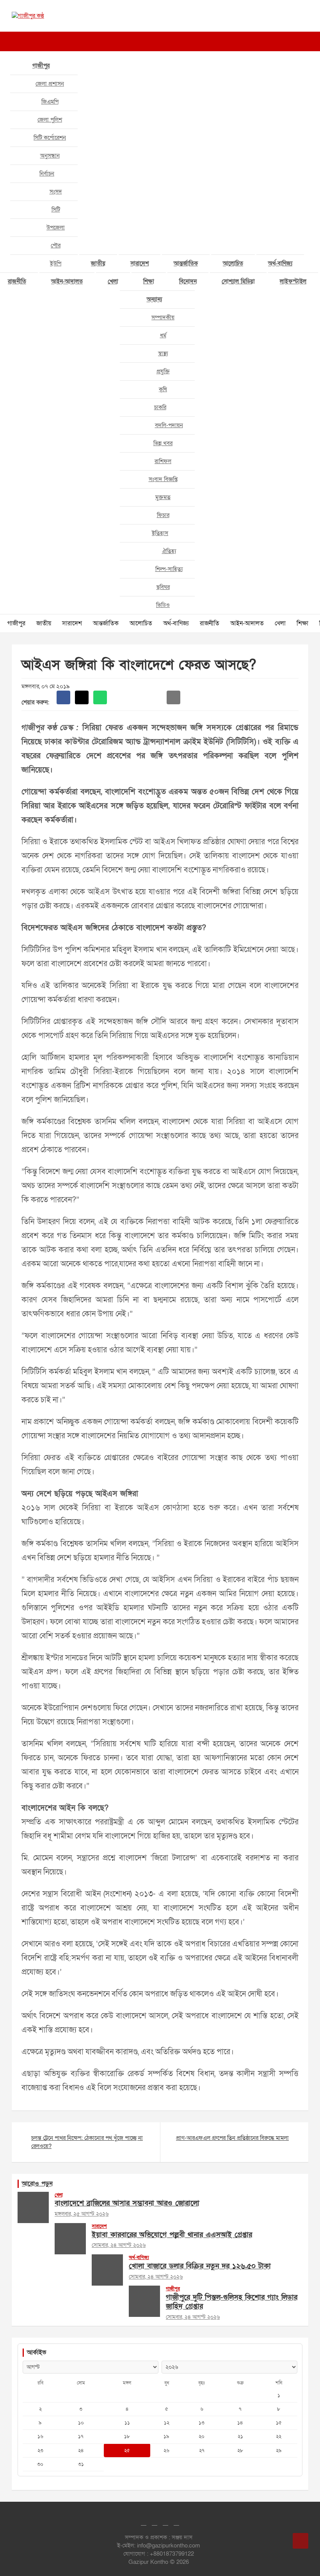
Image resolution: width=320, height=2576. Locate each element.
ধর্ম (163, 335)
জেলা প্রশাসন (50, 84)
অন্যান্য (154, 299)
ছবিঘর (163, 587)
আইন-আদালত (67, 281)
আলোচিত (233, 263)
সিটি (56, 209)
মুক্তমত (163, 497)
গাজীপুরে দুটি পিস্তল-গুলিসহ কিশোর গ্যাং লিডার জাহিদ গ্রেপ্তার (232, 2302)
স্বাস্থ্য (163, 353)
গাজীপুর (41, 66)
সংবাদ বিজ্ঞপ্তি (163, 479)
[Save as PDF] (137, 697)
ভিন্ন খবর (163, 443)
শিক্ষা (149, 281)
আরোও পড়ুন (37, 2184)
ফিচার (163, 515)
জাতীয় (98, 263)
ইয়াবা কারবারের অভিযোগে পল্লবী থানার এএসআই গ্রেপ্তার (172, 2235)
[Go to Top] (300, 2541)
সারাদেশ (140, 263)
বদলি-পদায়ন (169, 425)
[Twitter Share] (82, 697)
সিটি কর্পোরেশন (50, 138)
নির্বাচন (47, 174)
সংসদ (56, 192)
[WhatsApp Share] (100, 697)
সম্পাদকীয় (163, 317)
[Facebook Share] (63, 697)
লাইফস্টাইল (293, 281)
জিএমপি (50, 102)
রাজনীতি (210, 623)
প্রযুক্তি (163, 371)
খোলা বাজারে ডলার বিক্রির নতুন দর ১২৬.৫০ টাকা (200, 2266)
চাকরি (160, 407)
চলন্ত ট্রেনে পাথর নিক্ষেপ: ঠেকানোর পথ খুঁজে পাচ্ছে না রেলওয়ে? (87, 2142)
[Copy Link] (155, 697)
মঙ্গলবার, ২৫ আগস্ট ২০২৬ (82, 2214)
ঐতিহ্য (169, 551)
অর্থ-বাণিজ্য (280, 263)
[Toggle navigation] (16, 41)
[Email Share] (173, 697)
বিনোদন (188, 281)
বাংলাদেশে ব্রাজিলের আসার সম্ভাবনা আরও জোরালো (127, 2203)
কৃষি (163, 389)
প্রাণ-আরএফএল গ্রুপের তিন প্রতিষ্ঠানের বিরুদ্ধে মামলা (232, 2138)
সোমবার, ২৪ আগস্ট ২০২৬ (119, 2245)
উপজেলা (56, 227)
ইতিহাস (160, 533)
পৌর (56, 245)
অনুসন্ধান (50, 156)
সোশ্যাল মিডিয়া (238, 281)
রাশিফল (163, 461)
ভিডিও (163, 605)
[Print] (118, 697)
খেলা (113, 281)
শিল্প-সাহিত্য (169, 569)
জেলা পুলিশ (50, 120)
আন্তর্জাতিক (186, 263)
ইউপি (56, 263)
